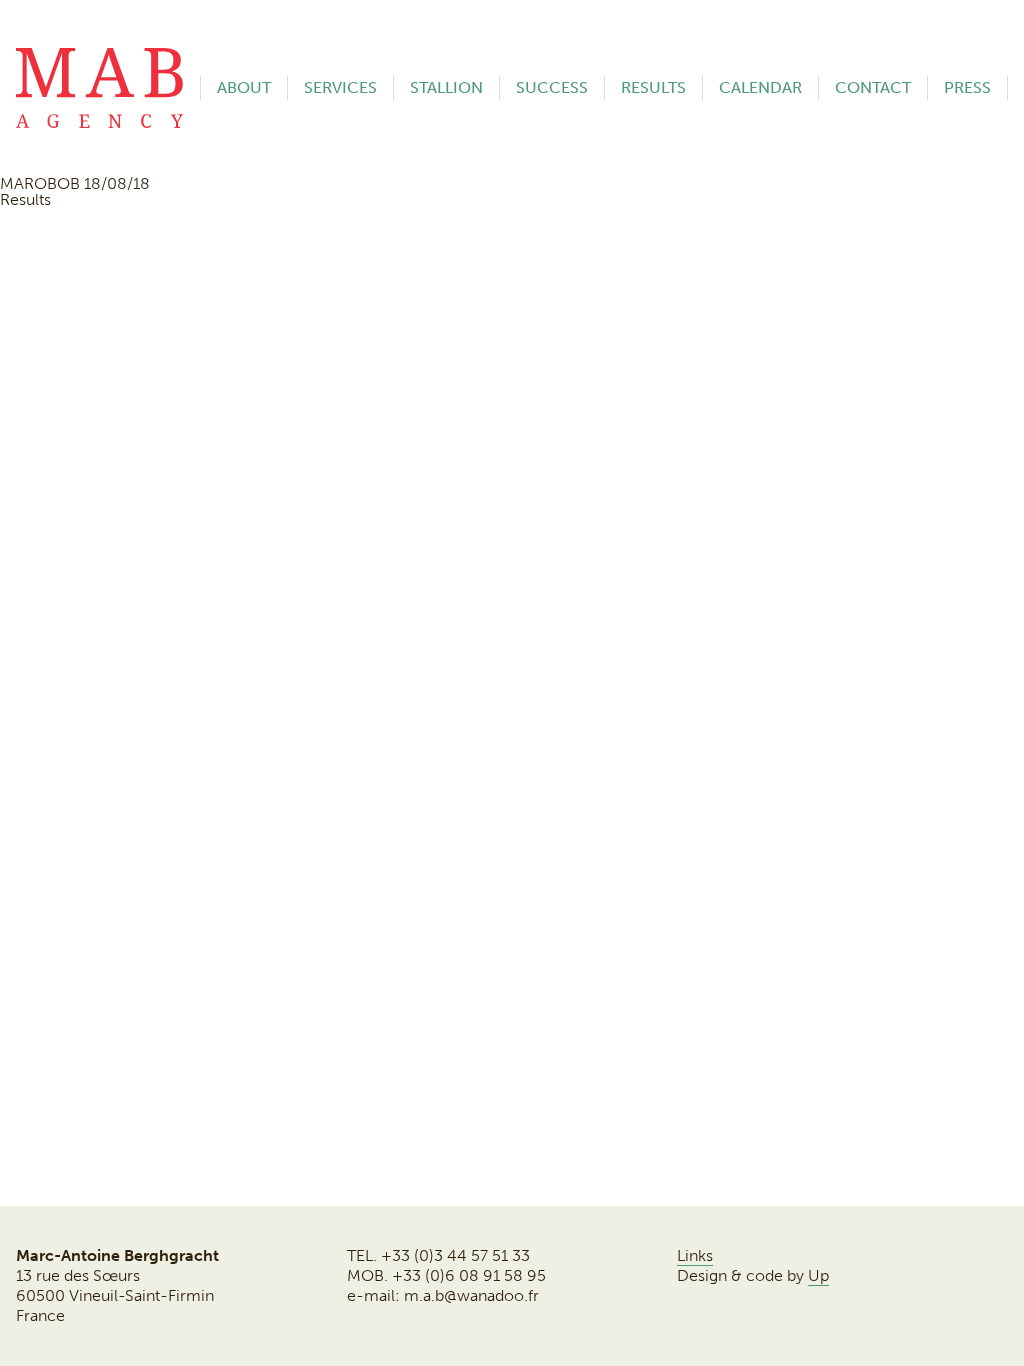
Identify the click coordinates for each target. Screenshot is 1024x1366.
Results (653, 87)
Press (967, 87)
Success (552, 87)
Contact (873, 87)
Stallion (446, 87)
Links (695, 1255)
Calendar (760, 87)
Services (340, 87)
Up (818, 1275)
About (244, 87)
